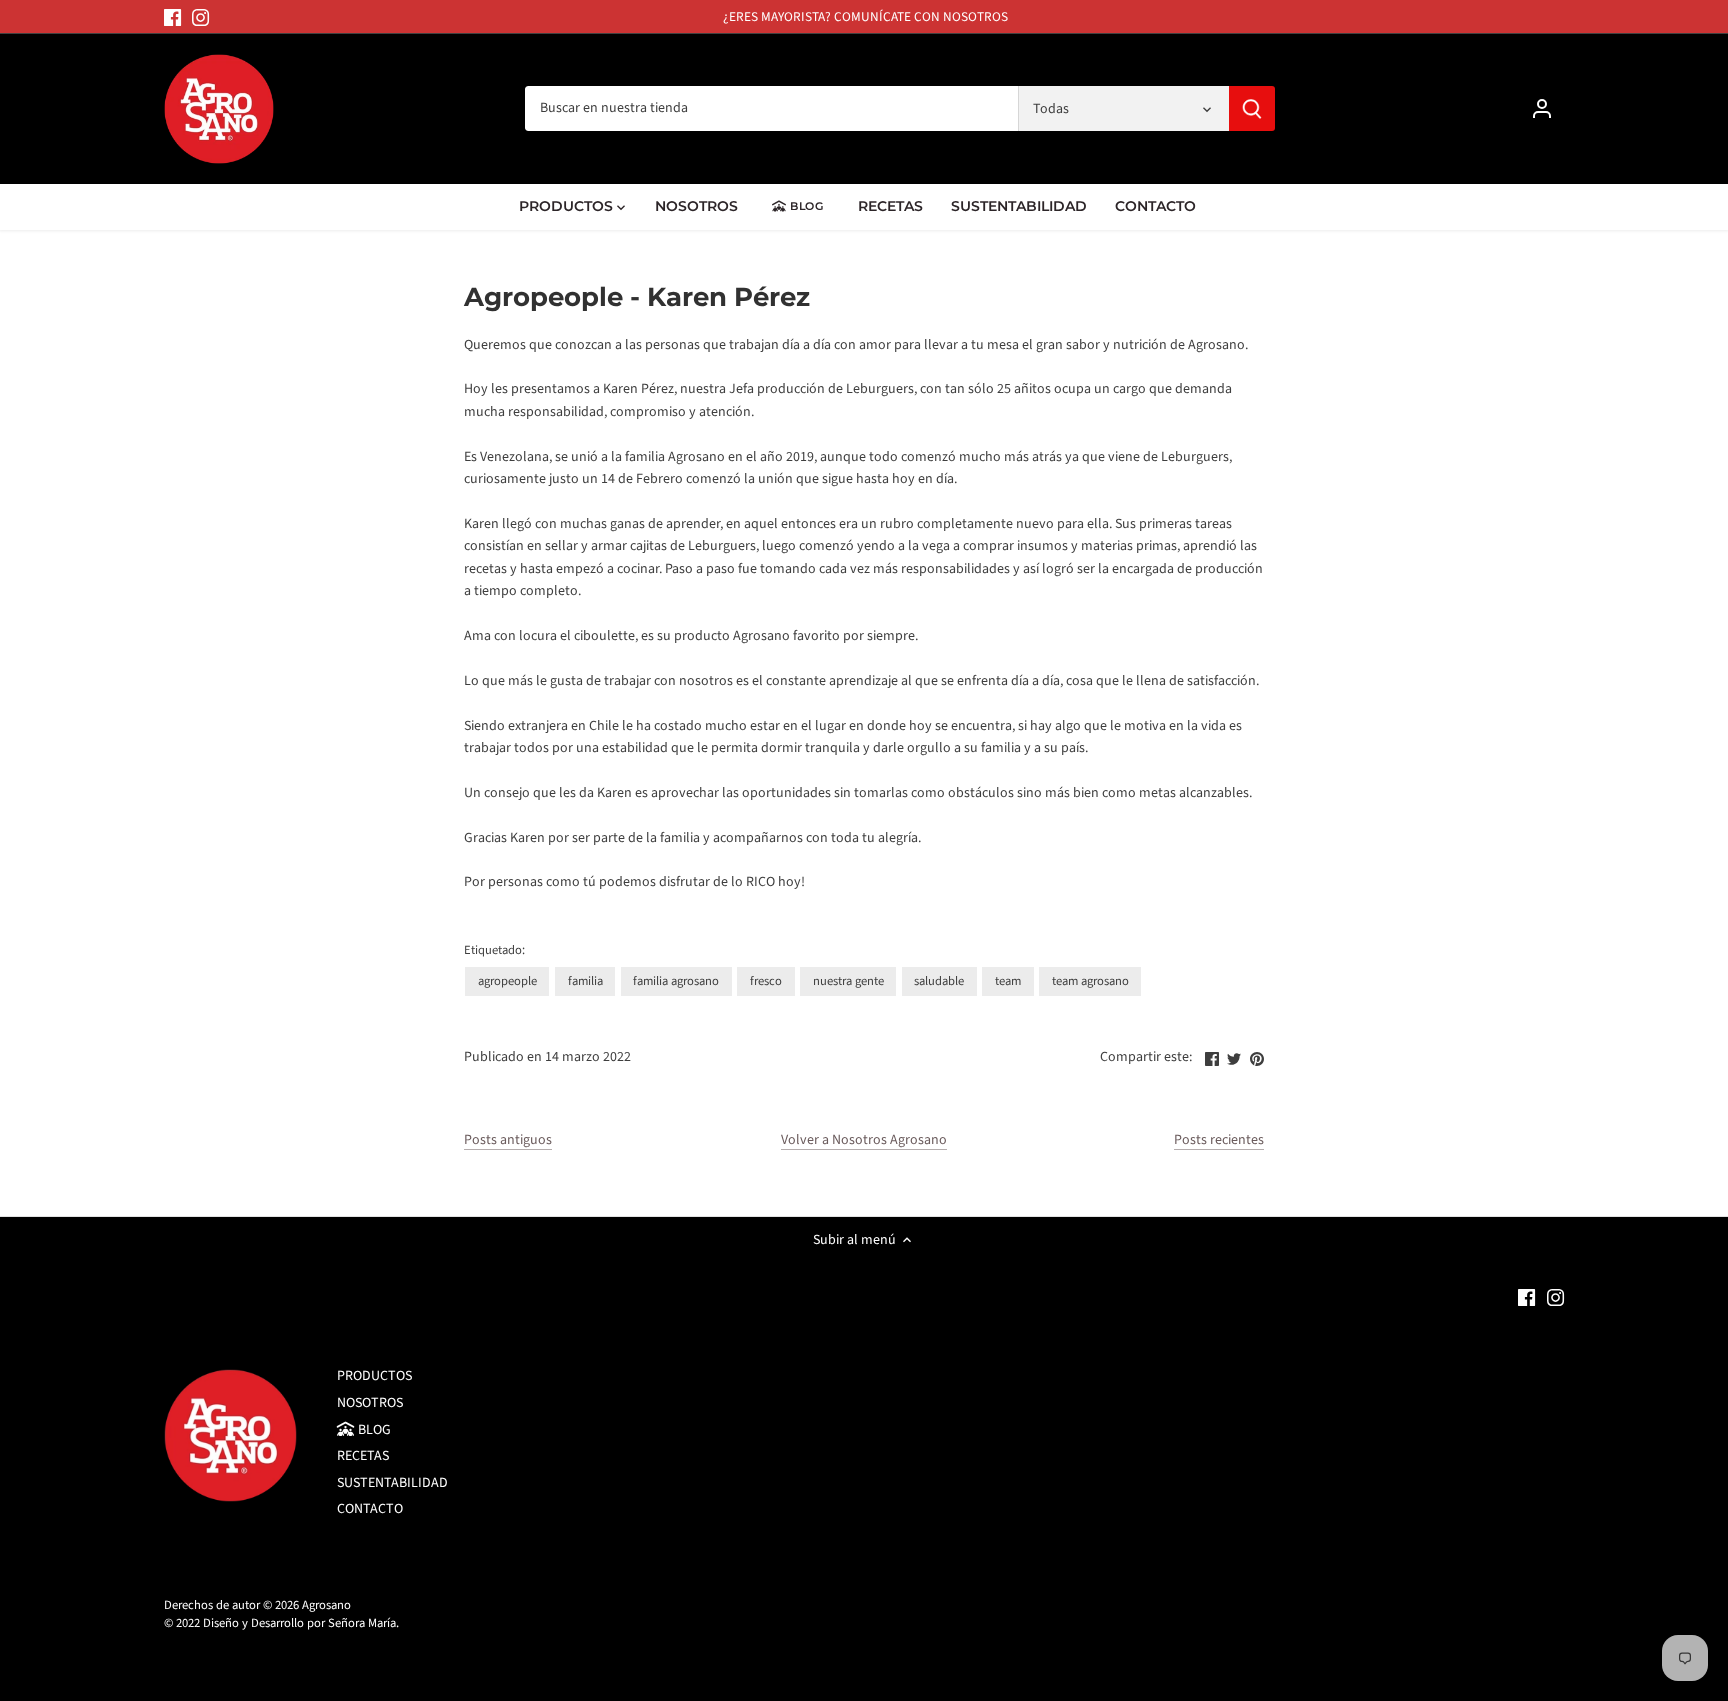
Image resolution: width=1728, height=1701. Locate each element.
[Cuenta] (1542, 108)
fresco (766, 981)
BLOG (373, 1430)
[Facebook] (172, 17)
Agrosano (326, 1605)
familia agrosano (676, 981)
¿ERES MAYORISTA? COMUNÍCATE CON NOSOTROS (865, 16)
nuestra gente (848, 981)
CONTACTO (370, 1509)
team (1008, 981)
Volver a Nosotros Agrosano (864, 1140)
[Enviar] (1252, 108)
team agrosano (1090, 981)
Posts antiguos (508, 1140)
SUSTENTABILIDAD (392, 1483)
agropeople (507, 981)
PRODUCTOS (374, 1376)
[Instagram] (200, 17)
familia (585, 981)
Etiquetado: (494, 950)
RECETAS (363, 1456)
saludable (939, 981)
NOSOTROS (370, 1403)
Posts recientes (1219, 1140)
